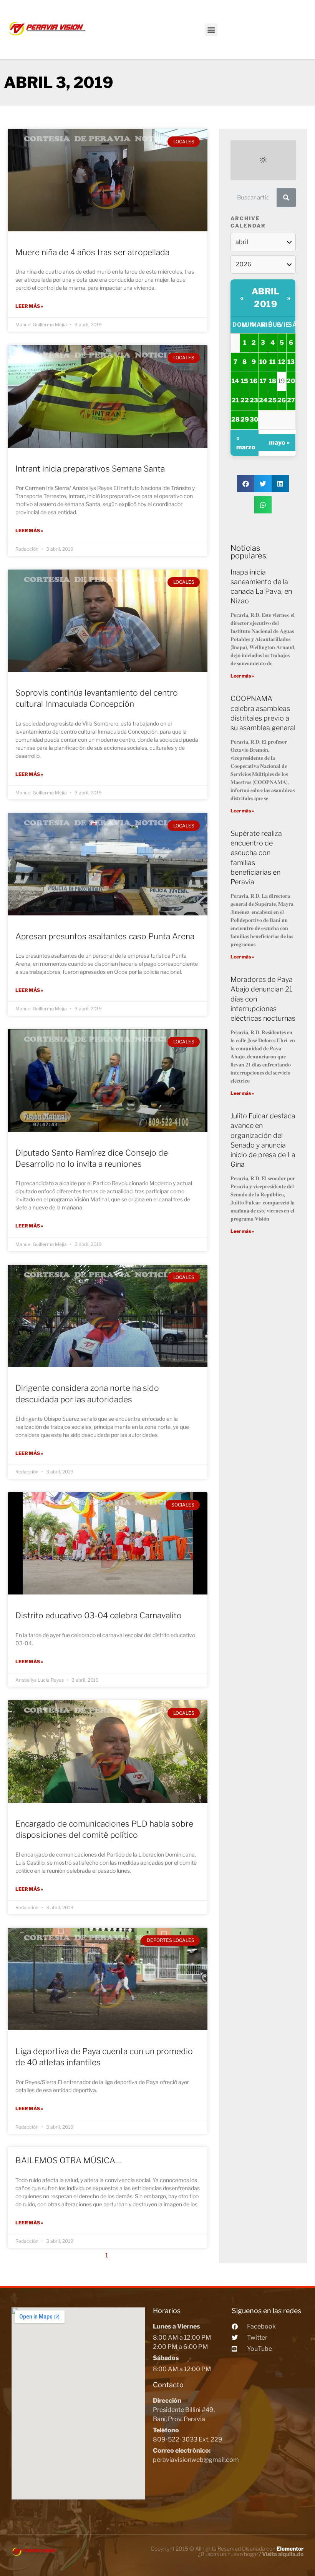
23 (254, 400)
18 (273, 381)
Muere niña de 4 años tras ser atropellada (92, 252)
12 (282, 362)
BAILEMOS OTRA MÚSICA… (68, 2160)
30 (254, 419)
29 (245, 419)
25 (272, 400)
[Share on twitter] (263, 484)
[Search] (286, 198)
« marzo (246, 443)
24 (263, 400)
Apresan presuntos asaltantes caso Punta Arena (105, 936)
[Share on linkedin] (280, 484)
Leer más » (29, 306)
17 (263, 381)
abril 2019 (266, 298)
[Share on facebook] (246, 484)
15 (245, 381)
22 (245, 400)
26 (282, 400)
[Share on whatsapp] (263, 505)
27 (291, 400)
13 (291, 362)
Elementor (290, 2549)
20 (291, 381)
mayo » (279, 443)
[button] (211, 30)
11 (272, 362)
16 (254, 381)
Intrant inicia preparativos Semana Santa (90, 469)
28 (235, 419)
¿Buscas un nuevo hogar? (251, 2554)
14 (235, 381)
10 (263, 362)
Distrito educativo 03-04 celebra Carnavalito (99, 1615)
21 (235, 400)
